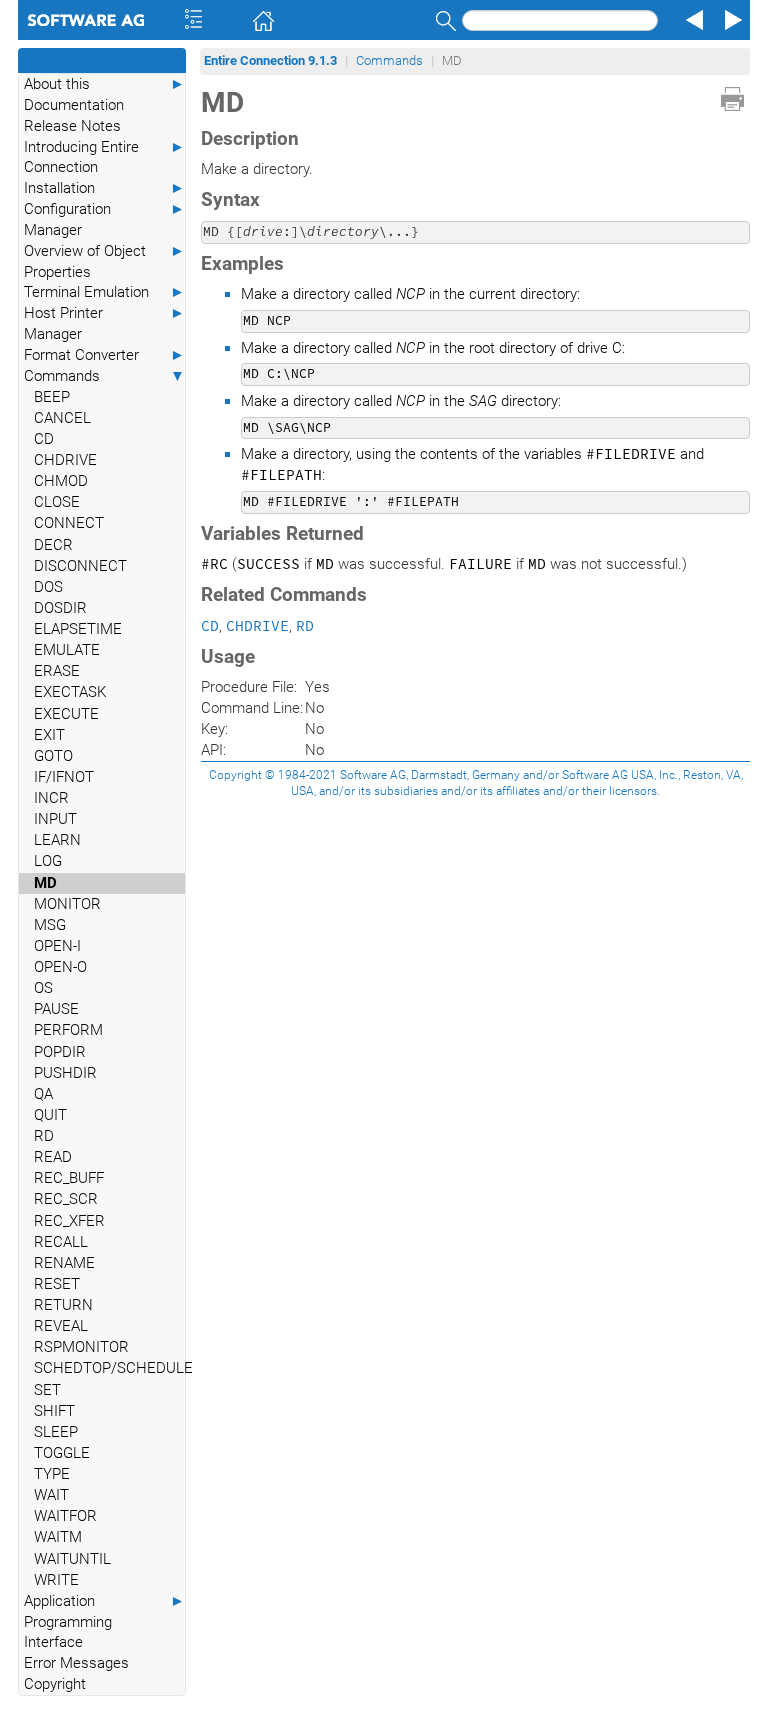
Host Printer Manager (104, 323)
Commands (104, 376)
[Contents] (166, 20)
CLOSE (57, 502)
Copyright (55, 1684)
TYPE (52, 1474)
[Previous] (692, 20)
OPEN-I (57, 946)
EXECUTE (66, 714)
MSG (50, 925)
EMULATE (67, 650)
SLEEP (56, 1432)
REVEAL (61, 1326)
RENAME (64, 1263)
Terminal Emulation (104, 292)
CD (44, 439)
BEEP (52, 397)
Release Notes (72, 126)
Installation (104, 188)
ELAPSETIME (78, 629)
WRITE (56, 1580)
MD (45, 883)
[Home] (234, 20)
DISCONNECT (80, 566)
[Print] (732, 99)
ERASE (57, 671)
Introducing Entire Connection (104, 157)
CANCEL (62, 418)
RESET (57, 1284)
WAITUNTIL (72, 1559)
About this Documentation (104, 94)
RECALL (61, 1242)
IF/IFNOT (64, 777)
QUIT (50, 1115)
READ (53, 1157)
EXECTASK (70, 692)
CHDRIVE (65, 460)
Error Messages (76, 1663)
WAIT (51, 1495)
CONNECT (69, 523)
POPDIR (60, 1052)
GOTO (53, 756)
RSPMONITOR (81, 1347)
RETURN (63, 1305)
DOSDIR (60, 608)
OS (43, 988)
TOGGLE (62, 1453)
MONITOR (67, 904)
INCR (51, 798)
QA (43, 1094)
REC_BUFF (69, 1178)
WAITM (58, 1537)
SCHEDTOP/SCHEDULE (109, 1368)
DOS (48, 587)
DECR (53, 545)
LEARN (57, 840)
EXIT (49, 735)
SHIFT (54, 1411)
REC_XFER (69, 1221)
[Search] (443, 20)
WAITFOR (65, 1516)
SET (47, 1390)
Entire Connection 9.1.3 (270, 60)
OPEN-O (60, 967)
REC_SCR (66, 1199)
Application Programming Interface (104, 1622)
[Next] (730, 20)
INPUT (55, 819)
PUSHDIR (65, 1073)
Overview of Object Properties (104, 261)
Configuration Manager (104, 219)
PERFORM (68, 1030)
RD (44, 1136)
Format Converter (104, 355)
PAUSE (56, 1009)
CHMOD (61, 481)
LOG (48, 861)
